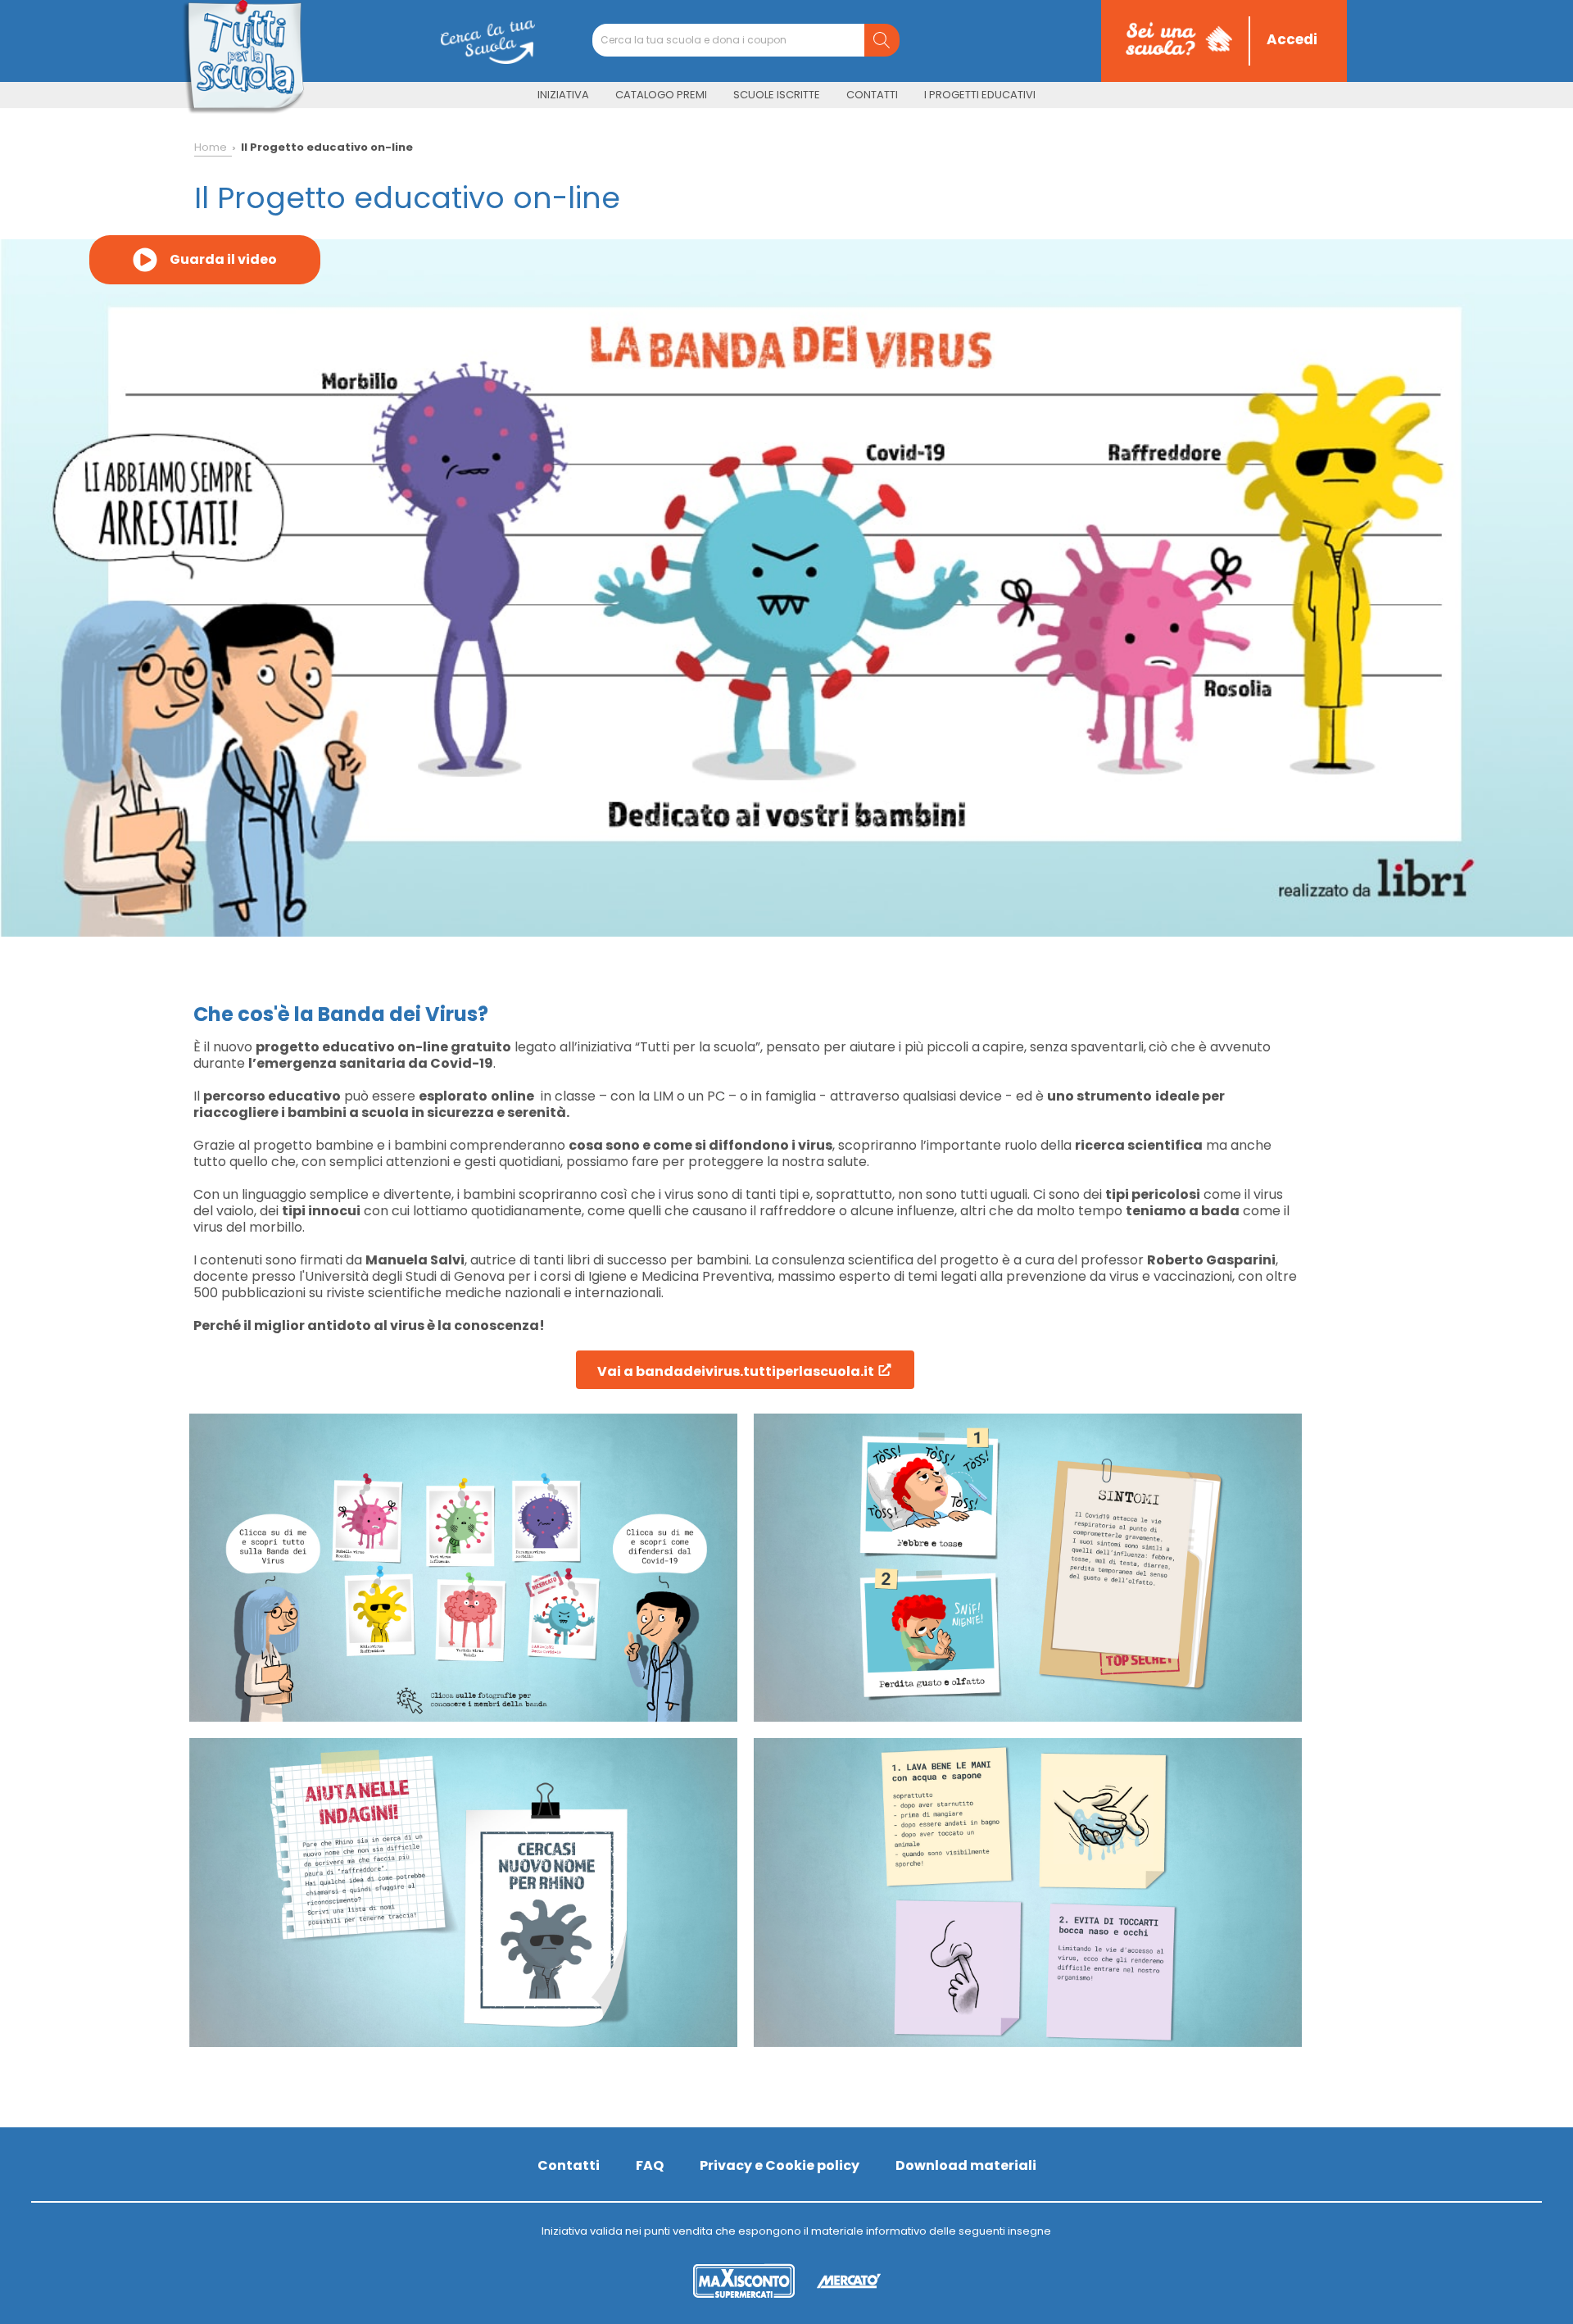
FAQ (650, 2165)
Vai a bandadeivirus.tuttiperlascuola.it (737, 1371)
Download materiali (966, 2165)
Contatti (569, 2165)
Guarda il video (223, 259)
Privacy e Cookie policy (780, 2165)
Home (211, 147)
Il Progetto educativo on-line (327, 147)
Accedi (1292, 39)
